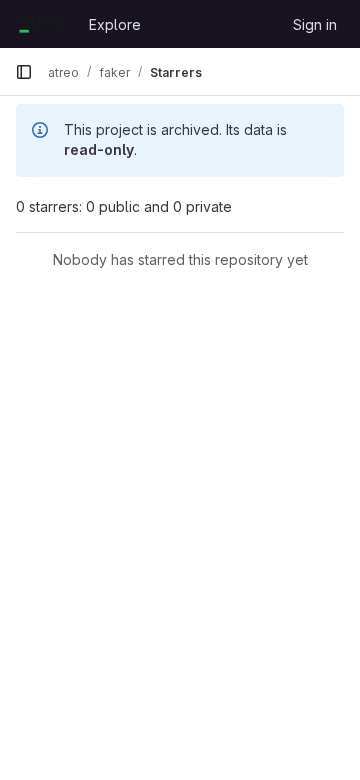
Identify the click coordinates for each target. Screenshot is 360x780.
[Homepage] (42, 24)
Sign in (315, 24)
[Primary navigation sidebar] (24, 72)
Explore (115, 24)
